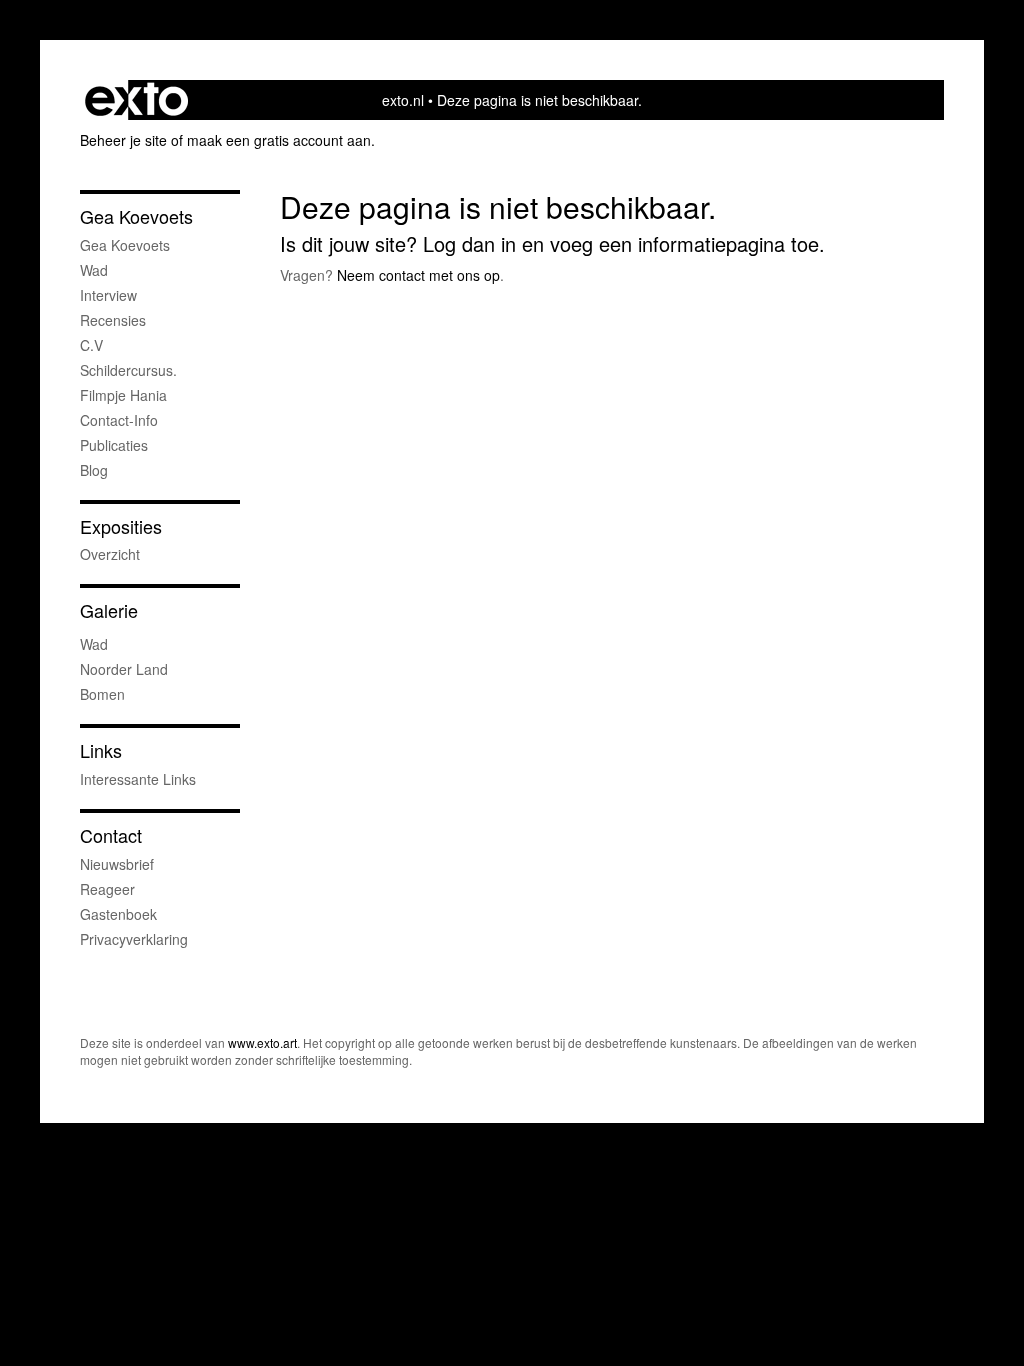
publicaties (114, 445)
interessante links (138, 779)
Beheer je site (123, 140)
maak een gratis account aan (279, 140)
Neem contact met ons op (418, 275)
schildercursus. (128, 370)
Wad (94, 270)
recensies (113, 320)
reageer (107, 889)
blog (94, 470)
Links (101, 750)
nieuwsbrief (117, 864)
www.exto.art (262, 1042)
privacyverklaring (134, 939)
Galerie (109, 610)
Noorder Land (124, 669)
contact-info (119, 420)
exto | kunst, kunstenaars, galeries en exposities (136, 100)
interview (108, 295)
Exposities (121, 526)
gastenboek (118, 914)
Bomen (102, 694)
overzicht (110, 554)
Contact (111, 835)
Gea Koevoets (136, 216)
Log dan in (469, 243)
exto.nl (403, 100)
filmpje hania (123, 395)
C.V (91, 345)
